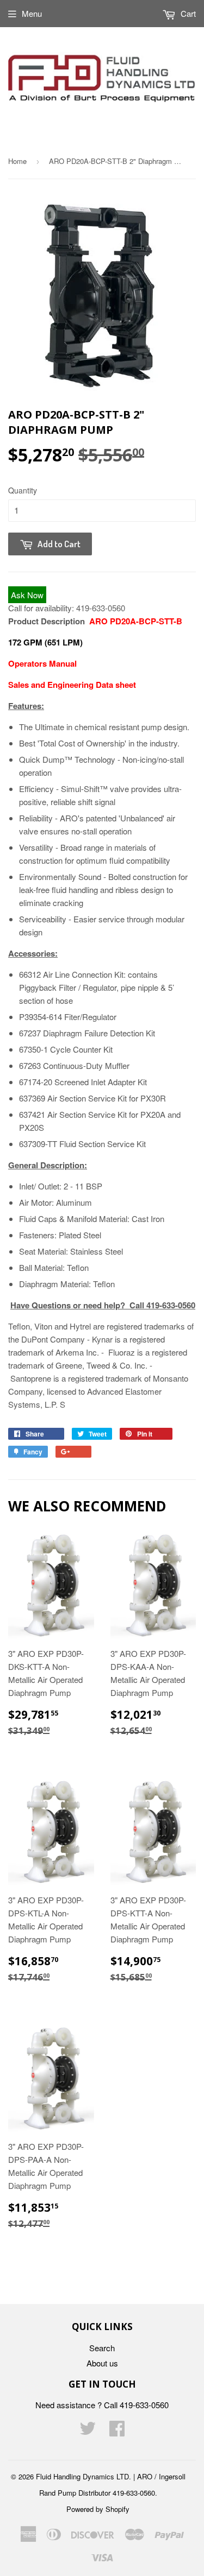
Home (17, 161)
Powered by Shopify (98, 2509)
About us (102, 2363)
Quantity (23, 490)
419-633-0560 (101, 608)
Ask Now (27, 595)
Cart (187, 13)
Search (102, 2348)
